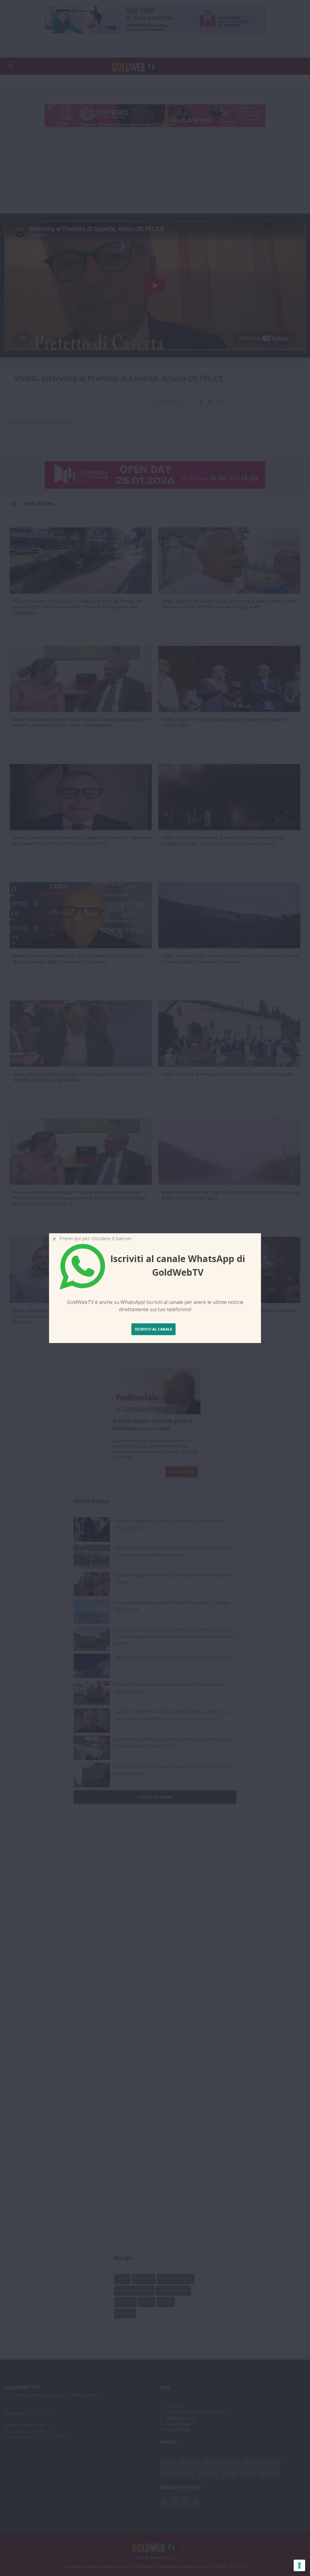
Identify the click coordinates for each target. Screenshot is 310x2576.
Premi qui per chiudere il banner (95, 1238)
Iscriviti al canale (153, 1329)
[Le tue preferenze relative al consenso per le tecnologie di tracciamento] (299, 2565)
